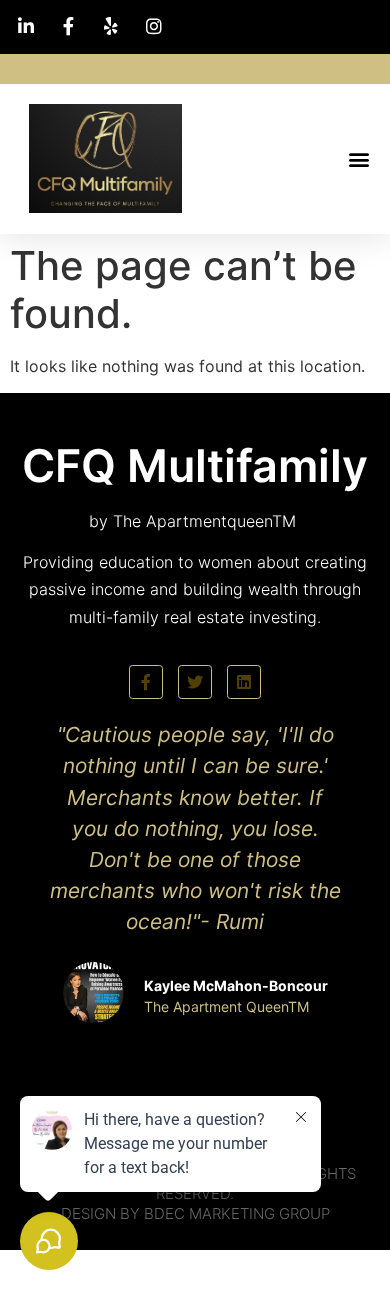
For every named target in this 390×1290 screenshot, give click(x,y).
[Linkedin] (244, 682)
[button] (358, 158)
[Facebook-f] (146, 682)
